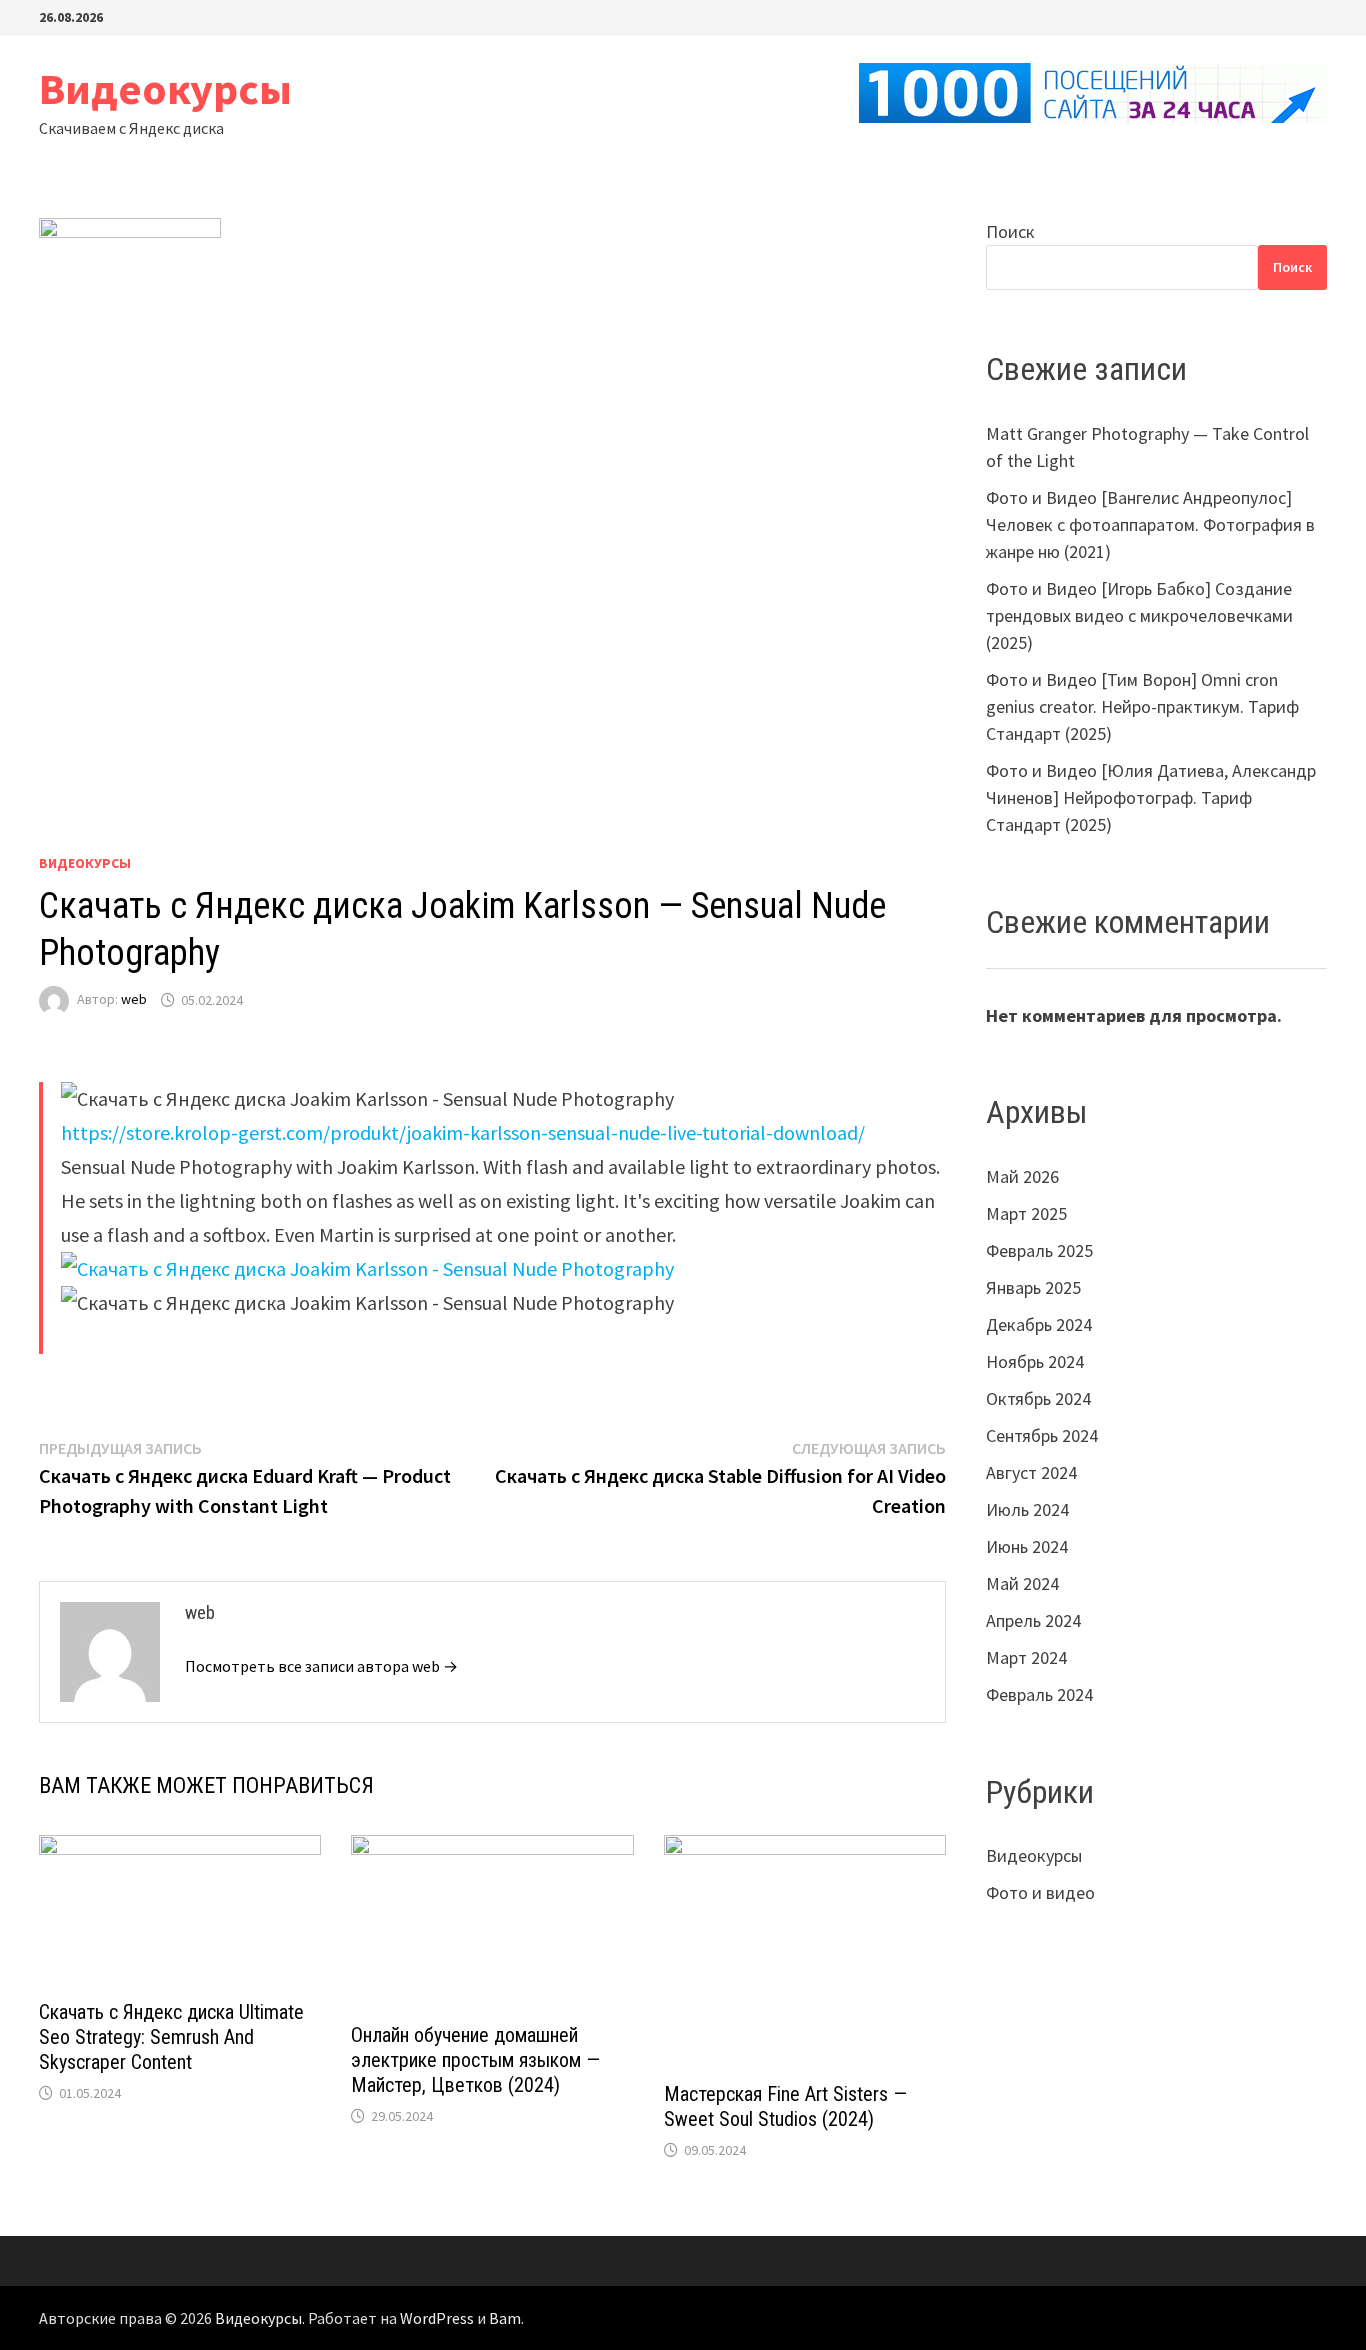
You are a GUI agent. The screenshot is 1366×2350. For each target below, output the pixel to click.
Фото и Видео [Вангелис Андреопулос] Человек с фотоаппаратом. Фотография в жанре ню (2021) (1150, 524)
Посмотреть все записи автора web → (321, 1666)
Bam (505, 2318)
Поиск (1010, 231)
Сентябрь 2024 (1042, 1435)
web (134, 1000)
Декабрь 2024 (1039, 1324)
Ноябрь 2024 (1035, 1361)
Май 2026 (1022, 1176)
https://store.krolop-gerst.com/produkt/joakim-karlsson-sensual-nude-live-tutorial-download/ (463, 1132)
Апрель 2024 (1033, 1620)
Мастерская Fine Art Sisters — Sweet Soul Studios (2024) (785, 2106)
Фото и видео (1040, 1892)
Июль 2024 (1027, 1509)
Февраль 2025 (1039, 1250)
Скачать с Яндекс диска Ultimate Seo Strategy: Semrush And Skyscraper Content (171, 2037)
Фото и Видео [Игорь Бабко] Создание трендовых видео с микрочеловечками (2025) (1139, 615)
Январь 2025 (1033, 1287)
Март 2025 (1026, 1213)
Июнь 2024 (1027, 1546)
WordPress (437, 2318)
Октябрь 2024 (1038, 1398)
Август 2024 (1031, 1472)
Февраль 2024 (1039, 1694)
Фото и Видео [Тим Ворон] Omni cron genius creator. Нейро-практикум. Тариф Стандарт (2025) (1142, 706)
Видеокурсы (165, 88)
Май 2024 (1022, 1583)
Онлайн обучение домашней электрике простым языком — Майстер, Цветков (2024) (475, 2060)
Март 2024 (1026, 1657)
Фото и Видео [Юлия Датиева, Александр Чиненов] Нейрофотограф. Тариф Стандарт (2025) (1151, 797)
